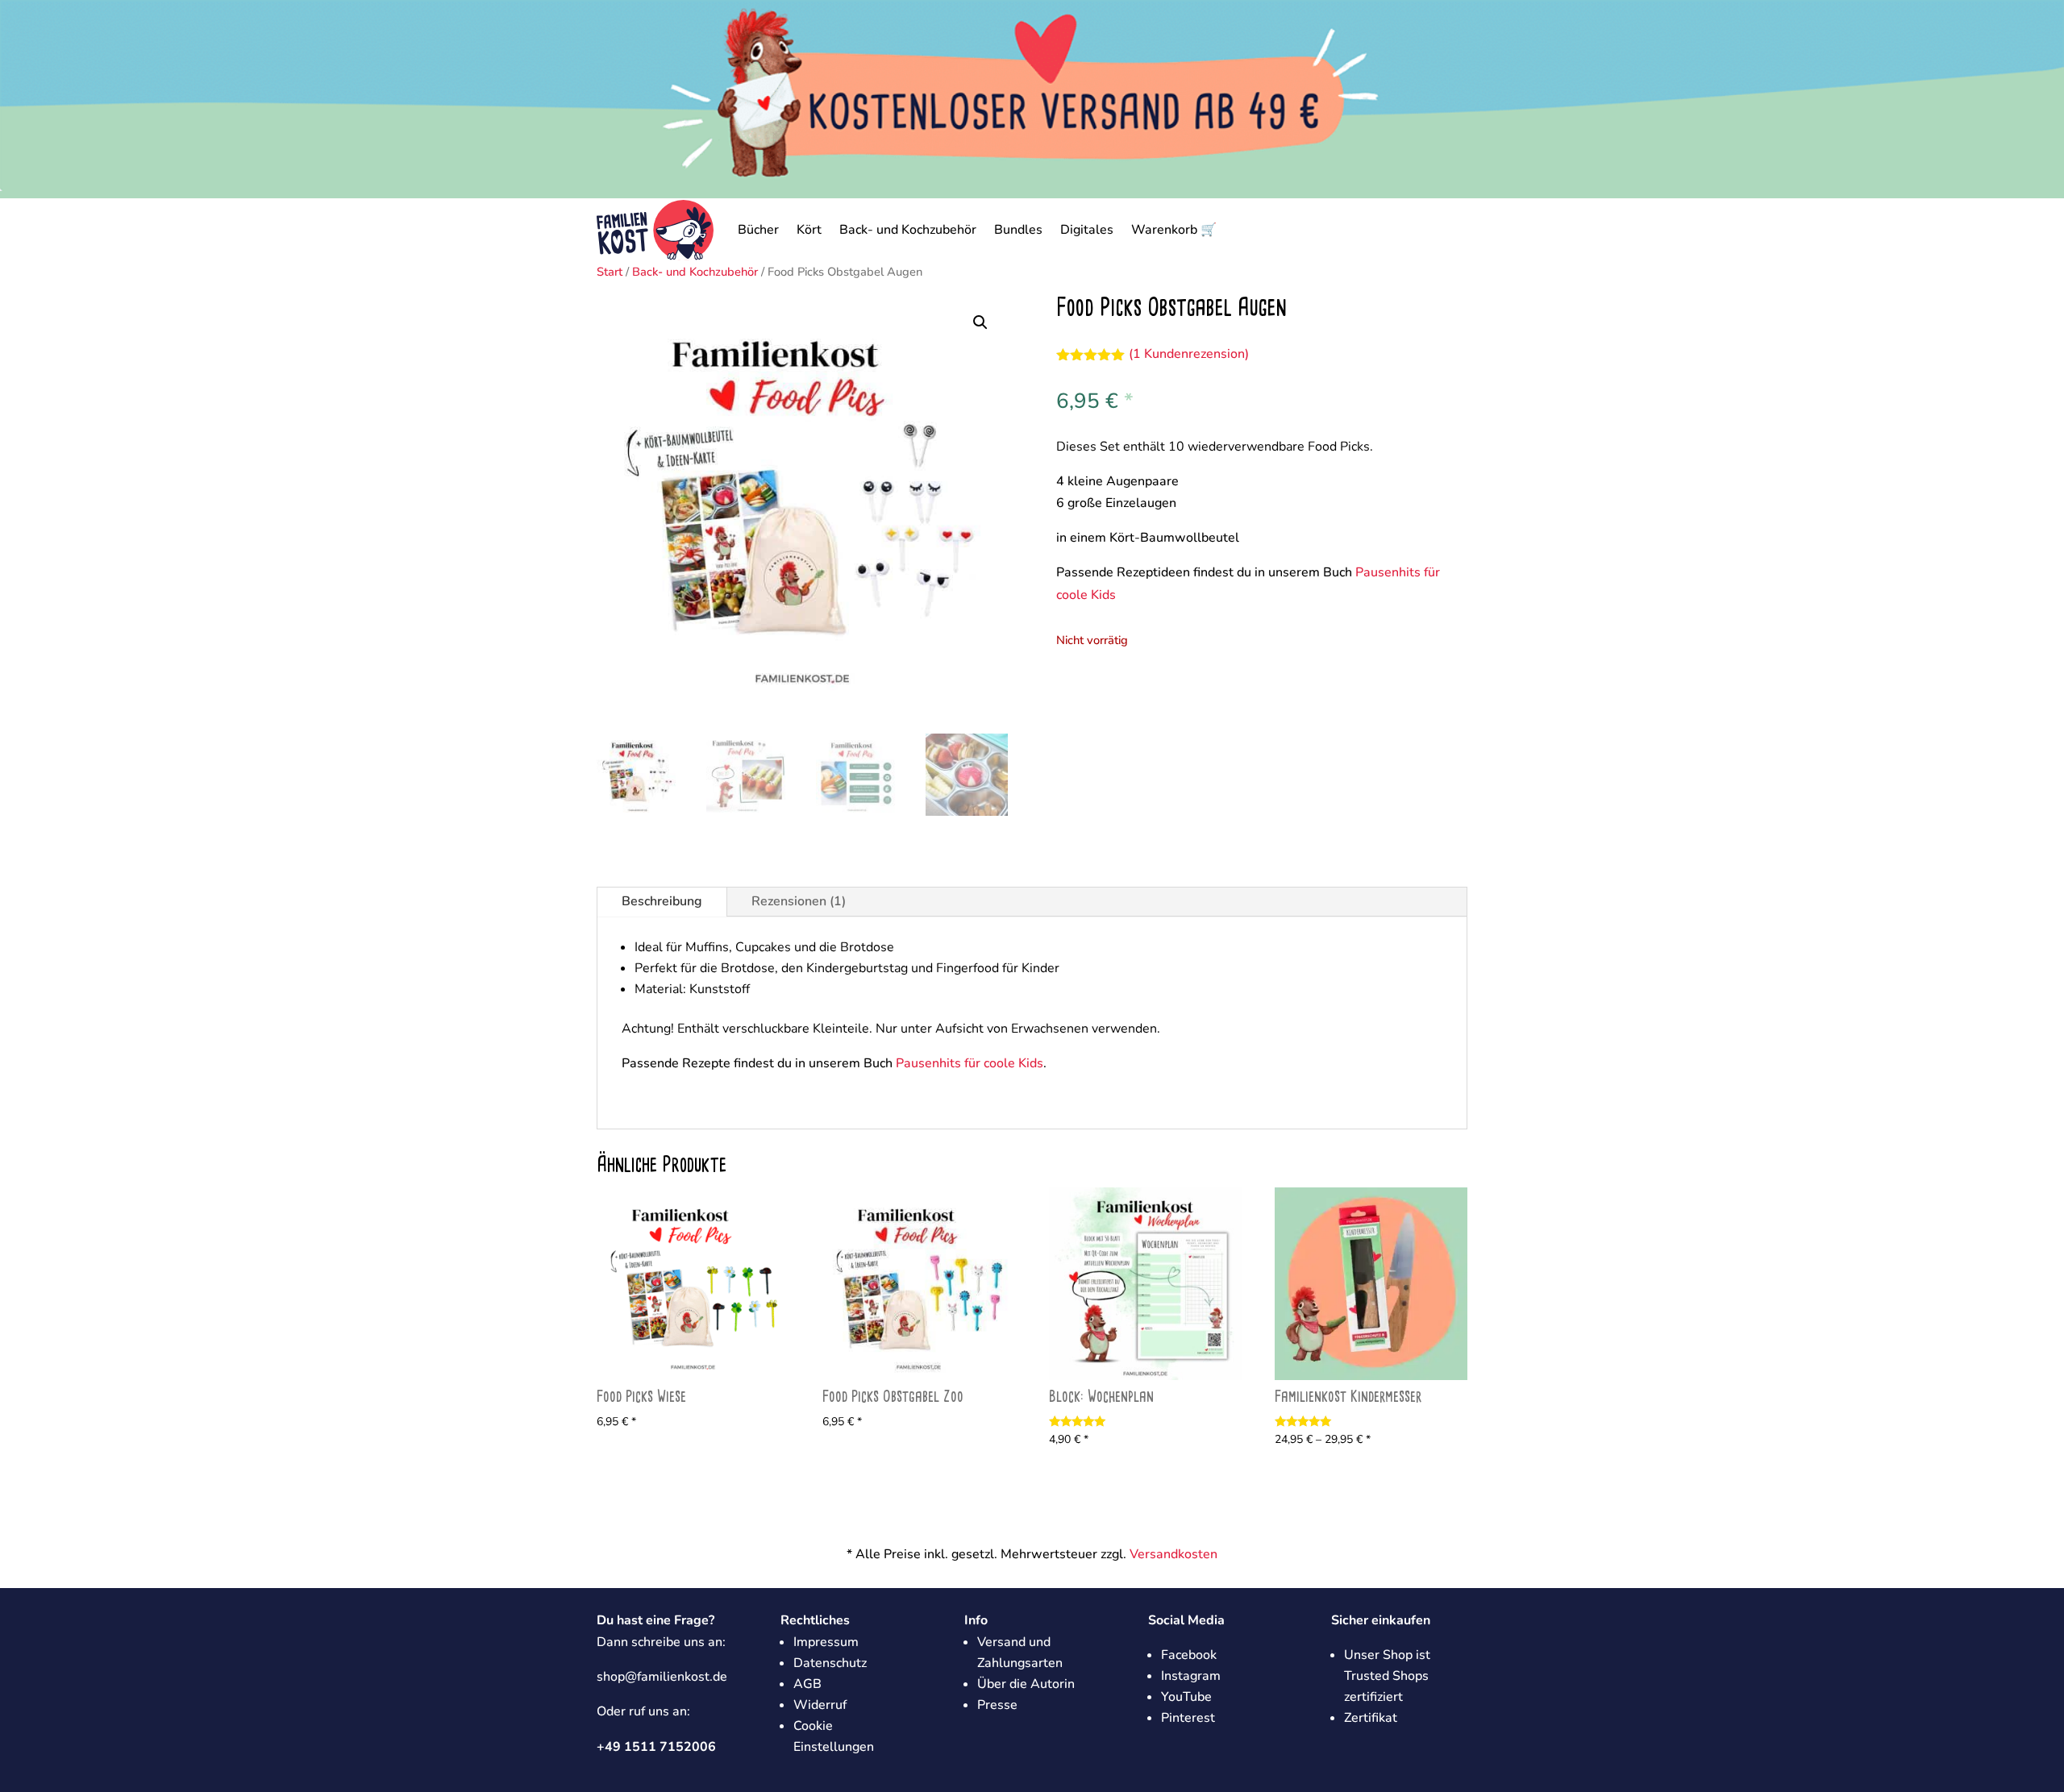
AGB (807, 1684)
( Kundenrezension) (1189, 354)
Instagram (1191, 1676)
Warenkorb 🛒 (1174, 230)
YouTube (1186, 1697)
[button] (980, 322)
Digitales (1087, 230)
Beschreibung (662, 901)
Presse (997, 1705)
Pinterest (1188, 1718)
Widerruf (820, 1705)
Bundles (1018, 230)
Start (610, 272)
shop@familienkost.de (662, 1677)
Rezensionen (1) (799, 901)
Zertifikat (1371, 1718)
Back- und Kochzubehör (908, 230)
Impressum (826, 1642)
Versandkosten (1173, 1554)
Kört (809, 230)
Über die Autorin (1026, 1684)
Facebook (1189, 1655)
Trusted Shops (1386, 1676)
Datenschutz (830, 1663)
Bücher (758, 230)
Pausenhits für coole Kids (970, 1063)
